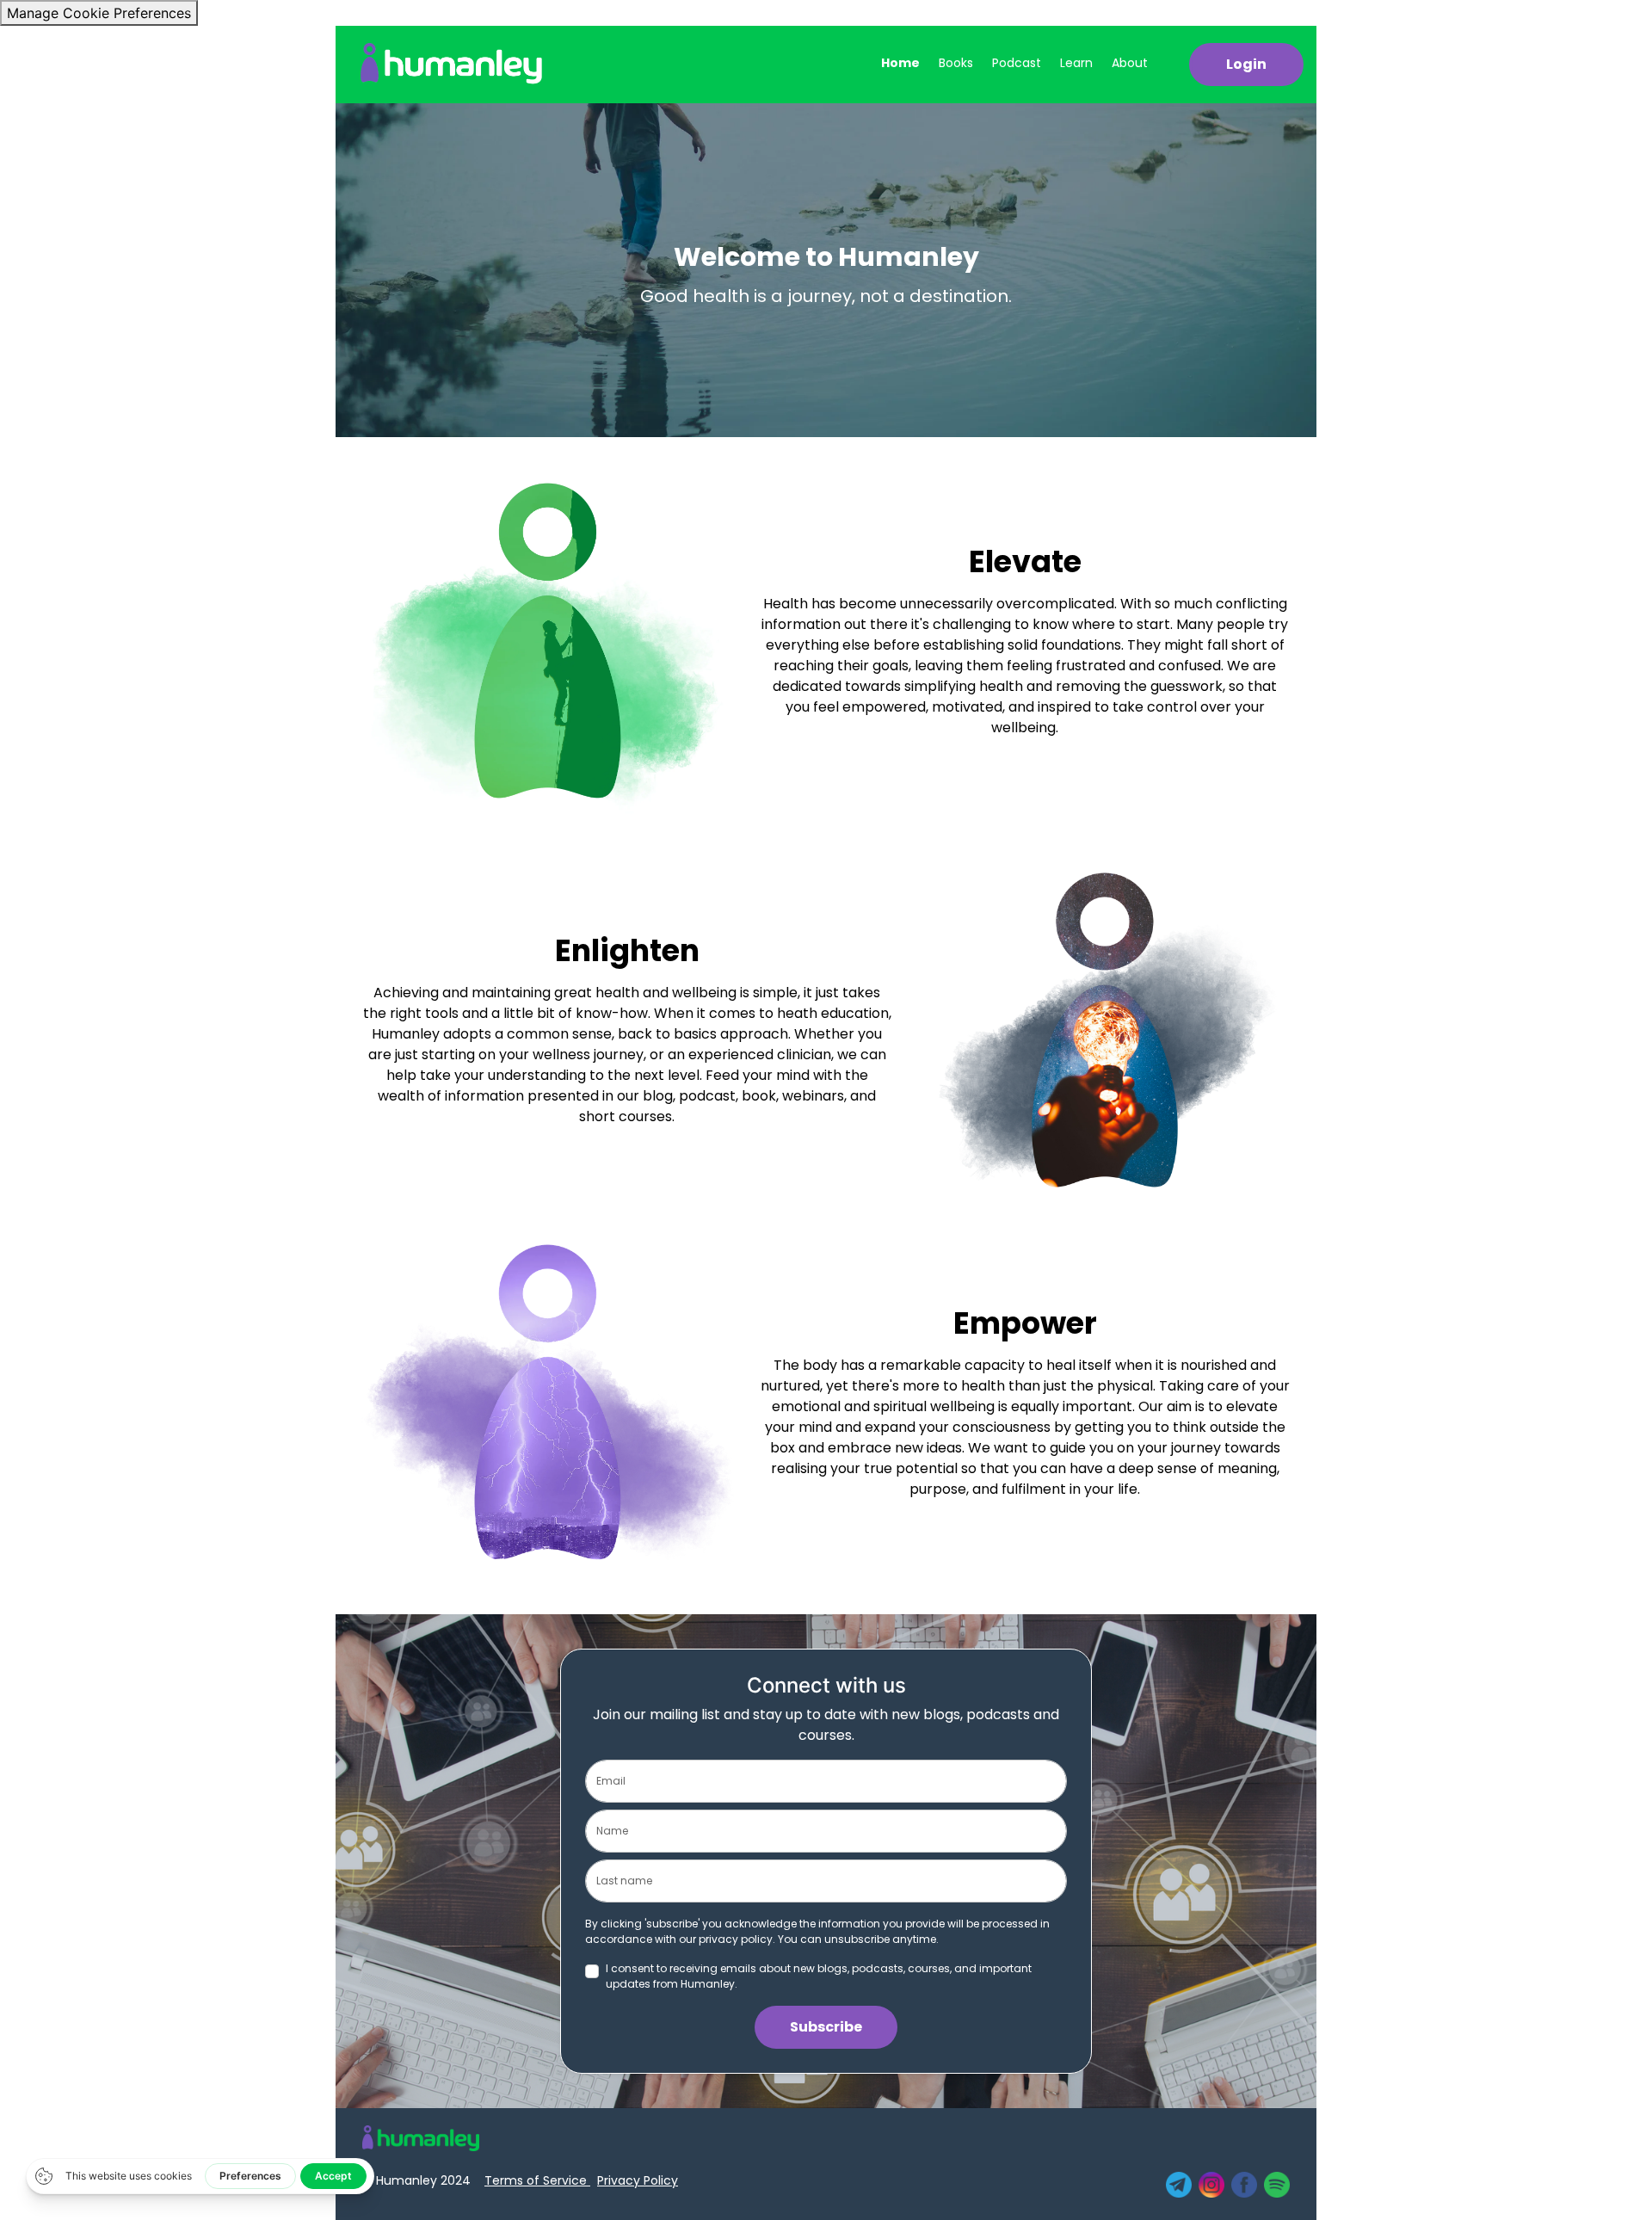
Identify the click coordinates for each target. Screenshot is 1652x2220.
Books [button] (956, 63)
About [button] (1130, 63)
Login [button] (1246, 64)
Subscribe (826, 2027)
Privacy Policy (638, 2180)
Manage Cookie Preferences (99, 13)
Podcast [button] (1017, 63)
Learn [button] (1076, 63)
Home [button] (900, 63)
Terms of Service (537, 2180)
